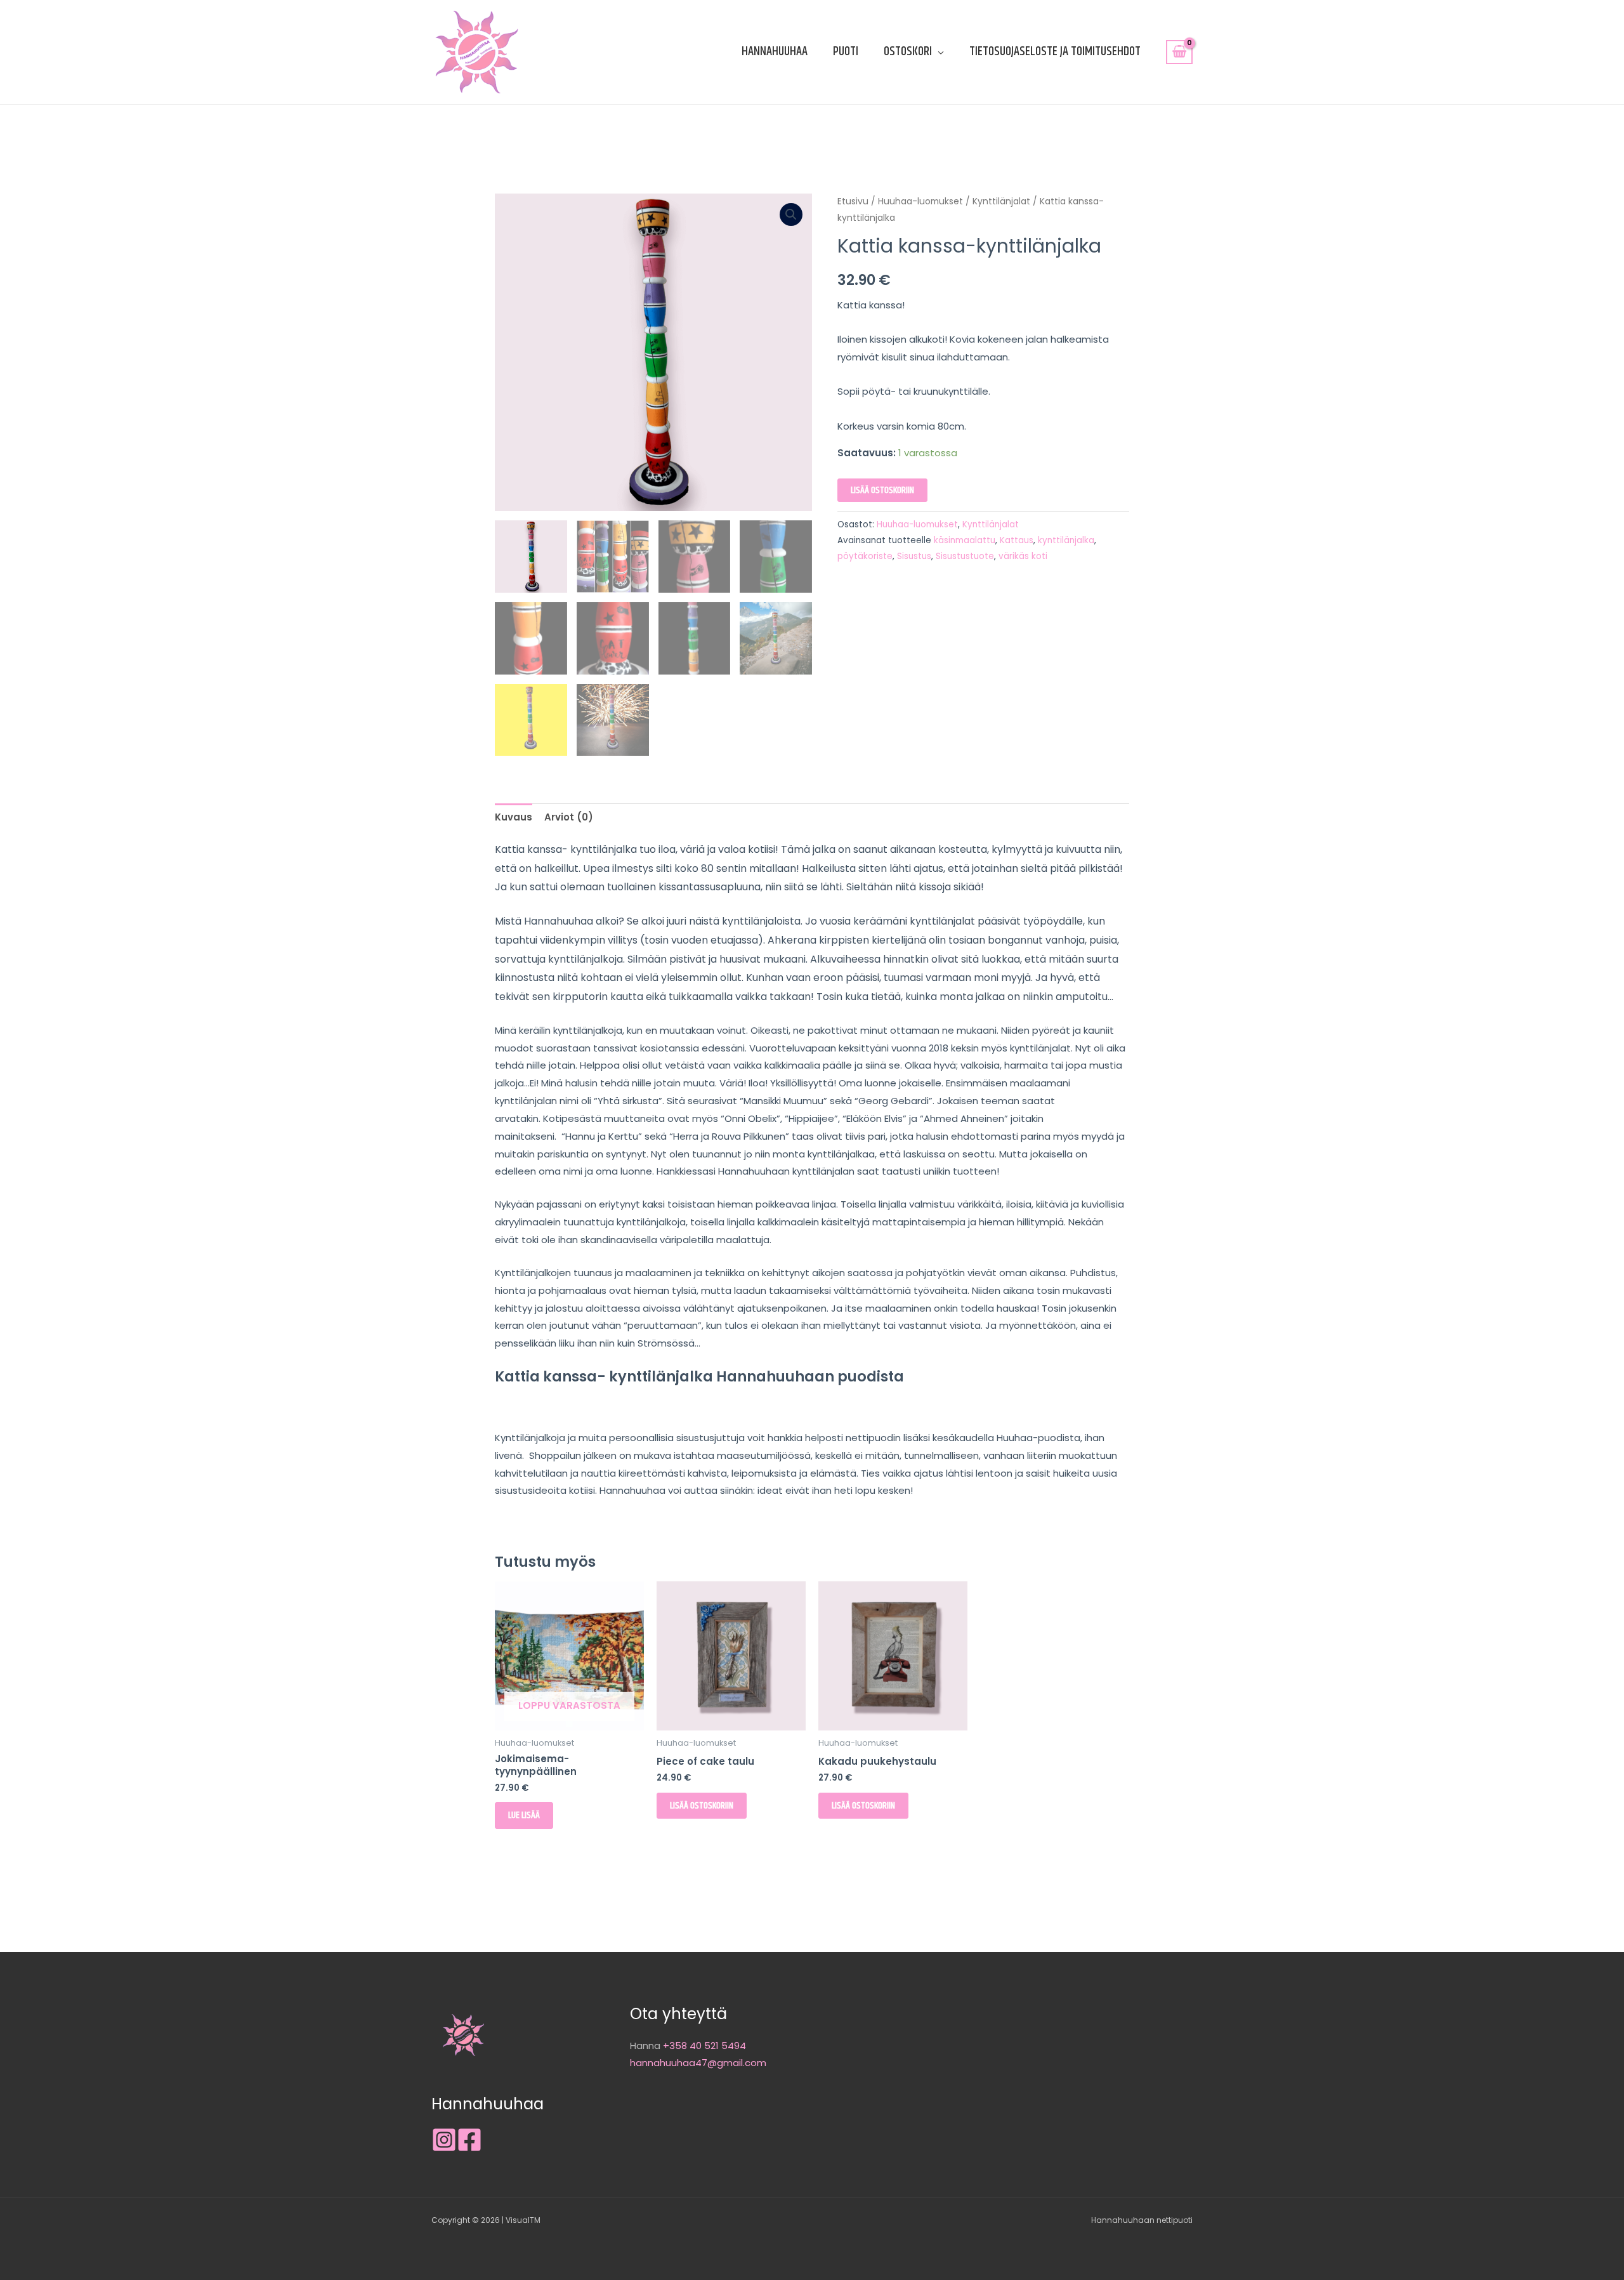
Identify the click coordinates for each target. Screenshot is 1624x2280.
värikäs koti (1023, 556)
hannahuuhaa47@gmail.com (698, 2063)
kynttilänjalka (1066, 540)
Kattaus (1017, 540)
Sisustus (914, 556)
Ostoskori (908, 52)
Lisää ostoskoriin (882, 490)
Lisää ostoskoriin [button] (702, 1806)
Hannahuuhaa (775, 52)
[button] (791, 214)
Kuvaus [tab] (514, 817)
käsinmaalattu (965, 540)
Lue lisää (524, 1815)
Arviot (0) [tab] (569, 817)
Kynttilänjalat (1001, 201)
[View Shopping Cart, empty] (1179, 52)
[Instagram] (444, 2140)
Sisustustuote (965, 556)
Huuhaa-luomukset (920, 201)
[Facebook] (469, 2140)
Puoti (846, 52)
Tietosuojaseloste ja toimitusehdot (1055, 52)
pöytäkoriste (865, 556)
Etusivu (853, 201)
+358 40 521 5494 (704, 2046)
